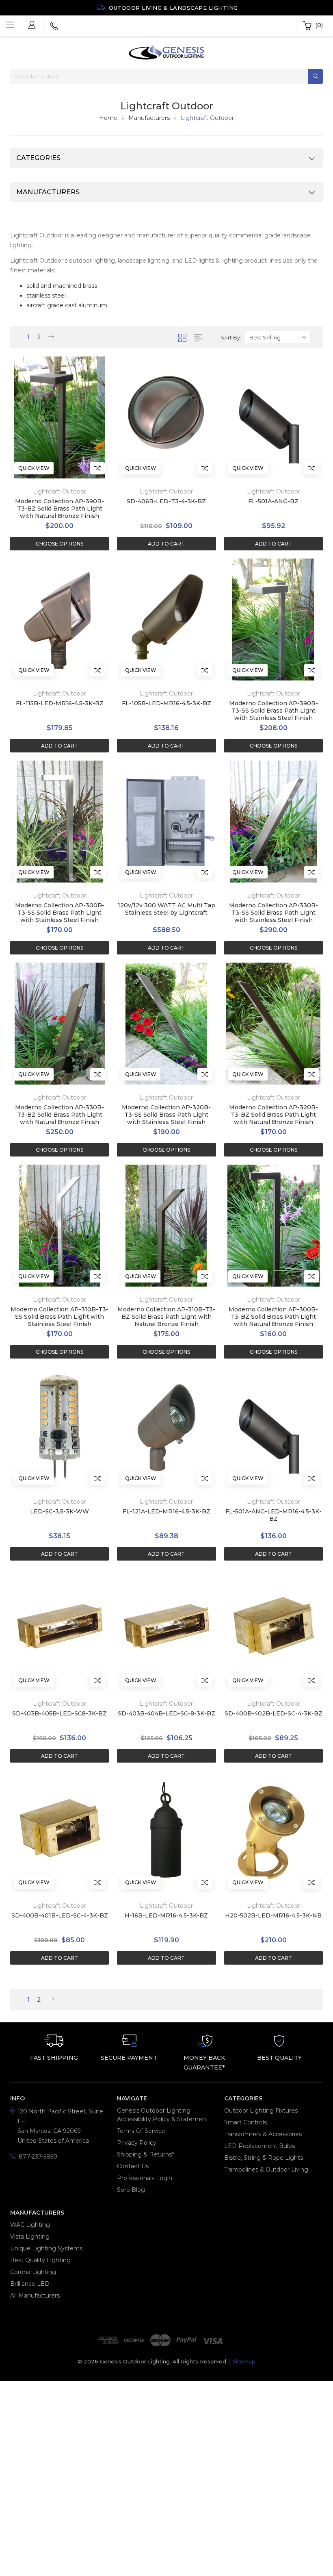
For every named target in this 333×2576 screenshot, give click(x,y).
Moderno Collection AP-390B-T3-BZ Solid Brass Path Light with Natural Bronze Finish (59, 509)
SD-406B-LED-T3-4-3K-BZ (166, 501)
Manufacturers (149, 118)
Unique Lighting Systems (46, 2248)
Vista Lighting (30, 2237)
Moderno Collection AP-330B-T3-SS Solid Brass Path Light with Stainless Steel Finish (274, 913)
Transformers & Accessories (263, 2134)
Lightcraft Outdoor (207, 118)
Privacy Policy (137, 2143)
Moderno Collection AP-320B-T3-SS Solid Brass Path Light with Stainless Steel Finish (166, 1115)
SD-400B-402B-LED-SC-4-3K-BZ (274, 1713)
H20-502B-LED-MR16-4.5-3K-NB (273, 1915)
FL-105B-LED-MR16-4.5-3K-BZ (166, 703)
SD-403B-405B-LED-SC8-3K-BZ (59, 1713)
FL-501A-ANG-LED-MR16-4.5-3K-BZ (274, 1515)
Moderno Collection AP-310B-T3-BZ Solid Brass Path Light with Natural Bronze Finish (166, 1317)
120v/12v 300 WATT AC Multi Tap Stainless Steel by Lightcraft (166, 909)
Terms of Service (141, 2131)
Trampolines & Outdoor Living (266, 2169)
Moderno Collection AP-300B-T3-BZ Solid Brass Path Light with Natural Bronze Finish (273, 1317)
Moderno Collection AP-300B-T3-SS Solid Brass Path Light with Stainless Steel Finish (60, 913)
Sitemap (244, 2361)
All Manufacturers (35, 2296)
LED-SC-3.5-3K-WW (59, 1511)
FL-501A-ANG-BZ (273, 501)
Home (108, 118)
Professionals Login (145, 2178)
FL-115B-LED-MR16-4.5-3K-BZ (60, 703)
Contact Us (133, 2166)
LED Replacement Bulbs (259, 2146)
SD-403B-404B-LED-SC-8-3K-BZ (166, 1713)
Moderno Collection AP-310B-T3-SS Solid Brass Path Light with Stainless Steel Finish (59, 1317)
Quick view (34, 468)
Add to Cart (166, 544)
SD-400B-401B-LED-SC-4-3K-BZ (60, 1915)
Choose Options (59, 544)
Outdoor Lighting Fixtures (261, 2111)
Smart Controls (245, 2122)
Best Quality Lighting (40, 2260)
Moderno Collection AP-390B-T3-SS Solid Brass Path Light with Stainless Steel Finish (274, 711)
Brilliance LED (30, 2284)
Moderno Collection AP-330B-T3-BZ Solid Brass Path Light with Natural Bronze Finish (59, 1115)
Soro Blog (131, 2190)
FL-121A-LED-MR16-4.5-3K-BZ (166, 1511)
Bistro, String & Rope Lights (264, 2158)
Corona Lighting (33, 2272)
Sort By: (231, 337)
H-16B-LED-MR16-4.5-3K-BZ (166, 1915)
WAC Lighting (30, 2225)
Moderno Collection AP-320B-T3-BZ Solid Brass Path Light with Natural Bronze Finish (274, 1115)
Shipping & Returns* (145, 2154)
